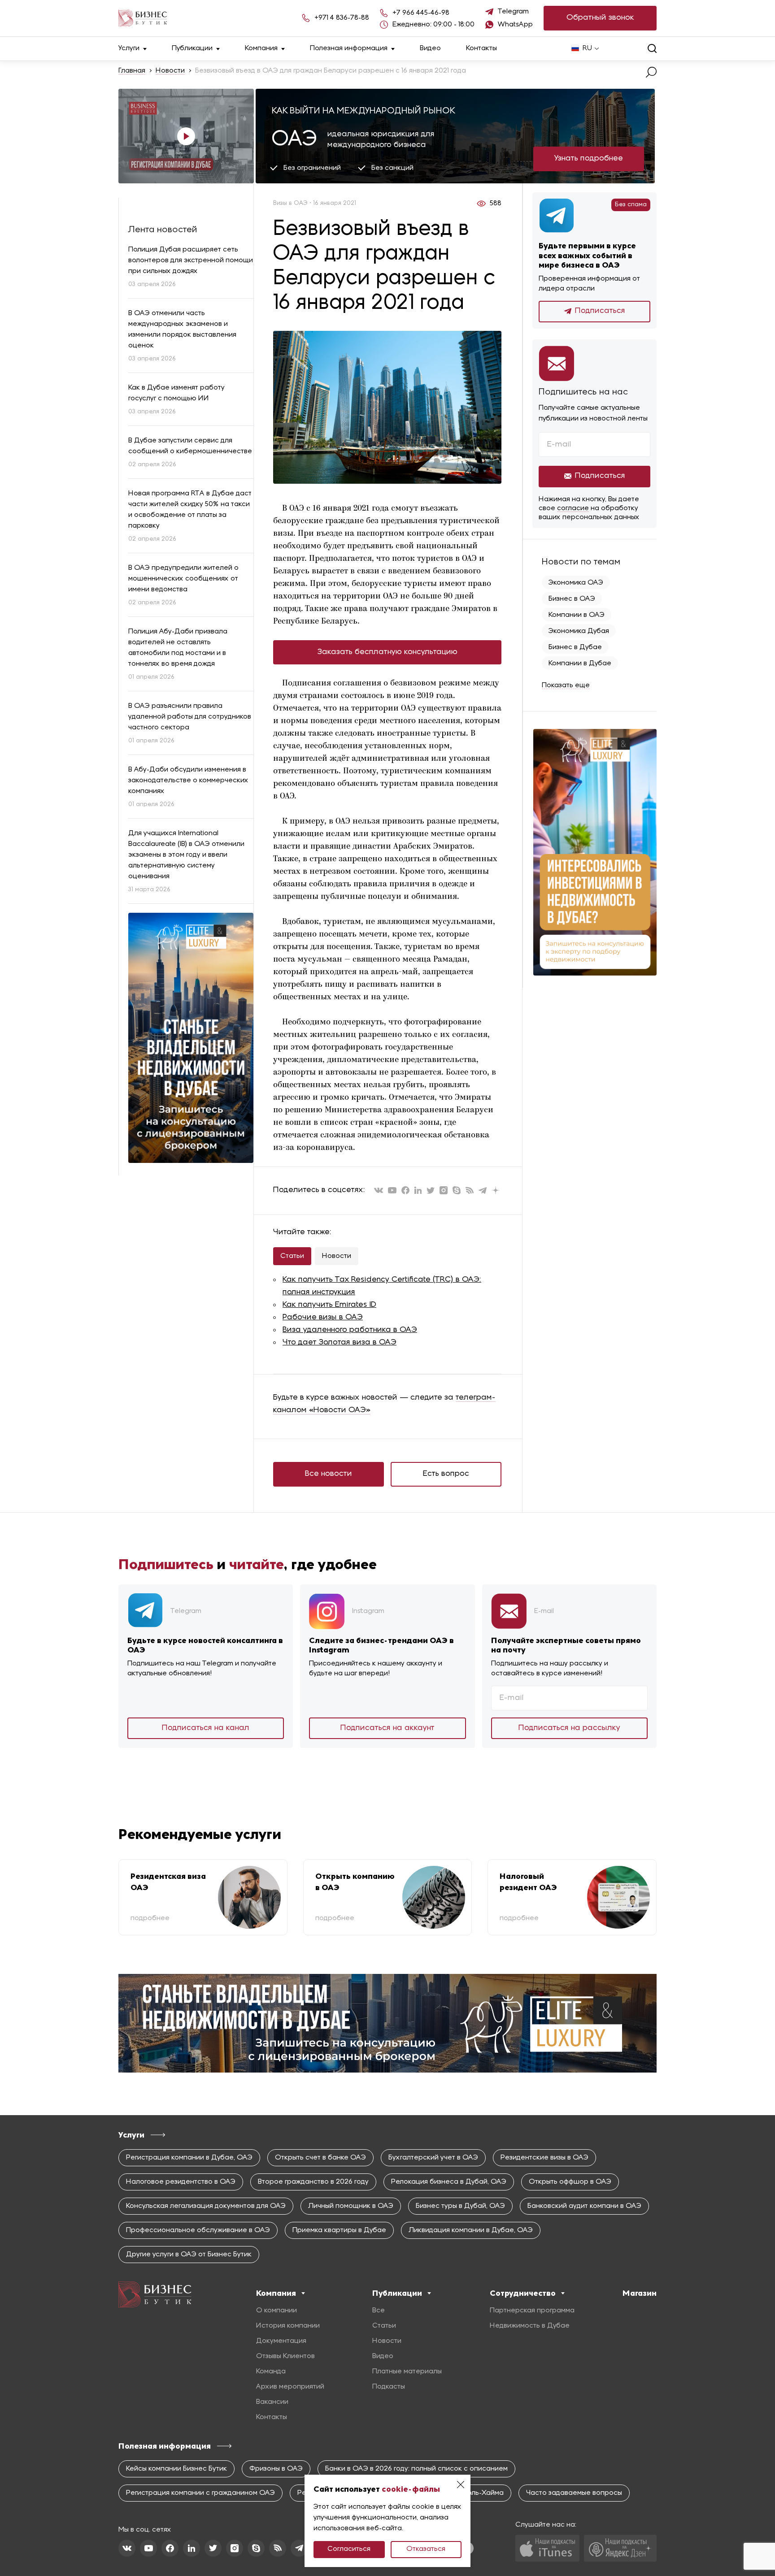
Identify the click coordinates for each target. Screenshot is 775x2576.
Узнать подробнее (589, 158)
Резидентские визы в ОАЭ (544, 2158)
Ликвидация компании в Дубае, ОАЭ (471, 2230)
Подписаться (600, 311)
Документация (281, 2341)
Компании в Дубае (580, 664)
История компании (288, 2326)
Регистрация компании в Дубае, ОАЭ (189, 2158)
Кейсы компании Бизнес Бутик (176, 2469)
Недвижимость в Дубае (530, 2326)
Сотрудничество (523, 2293)
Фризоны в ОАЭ (276, 2469)
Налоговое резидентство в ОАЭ (181, 2182)
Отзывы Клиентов (285, 2356)
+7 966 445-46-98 (421, 13)
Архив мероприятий (290, 2387)
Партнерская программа (532, 2311)
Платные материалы (407, 2372)
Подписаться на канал (206, 1728)
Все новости (329, 1474)
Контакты (481, 48)
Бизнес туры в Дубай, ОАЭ (460, 2206)
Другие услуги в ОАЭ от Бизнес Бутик (189, 2255)
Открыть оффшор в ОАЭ (570, 2182)
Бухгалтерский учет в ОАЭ (433, 2158)
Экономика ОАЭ (576, 583)
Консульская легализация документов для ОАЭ (206, 2206)
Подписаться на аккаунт (387, 1728)
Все (379, 2311)
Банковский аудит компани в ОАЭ (584, 2206)
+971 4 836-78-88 (342, 18)
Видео (430, 48)
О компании (276, 2311)
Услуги (129, 48)
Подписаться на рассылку (569, 1728)
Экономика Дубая (579, 631)
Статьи (292, 1256)
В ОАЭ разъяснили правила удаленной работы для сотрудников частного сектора (190, 717)
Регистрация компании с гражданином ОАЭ (200, 2493)
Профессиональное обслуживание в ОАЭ (198, 2230)
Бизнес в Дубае (575, 647)
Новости (170, 71)
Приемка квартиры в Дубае (339, 2230)
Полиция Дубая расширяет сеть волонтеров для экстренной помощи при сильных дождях (191, 260)
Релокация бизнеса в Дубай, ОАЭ (449, 2182)
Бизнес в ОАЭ (572, 599)
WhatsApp (515, 25)
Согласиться (349, 2549)
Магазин (640, 2293)
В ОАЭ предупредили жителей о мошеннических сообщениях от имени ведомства (183, 579)
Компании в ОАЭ (577, 615)
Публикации (192, 48)
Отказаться (426, 2549)
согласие (573, 508)
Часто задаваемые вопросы (574, 2493)
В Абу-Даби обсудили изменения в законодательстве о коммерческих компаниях (188, 781)
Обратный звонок (600, 18)
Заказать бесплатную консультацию (387, 652)
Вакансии (272, 2402)
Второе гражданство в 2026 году (313, 2182)
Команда (271, 2372)
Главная (132, 71)
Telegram (513, 12)
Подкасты (389, 2387)
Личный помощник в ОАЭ (351, 2206)
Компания (261, 48)
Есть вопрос (446, 1474)
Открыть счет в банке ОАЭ (320, 2158)
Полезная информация (349, 48)
